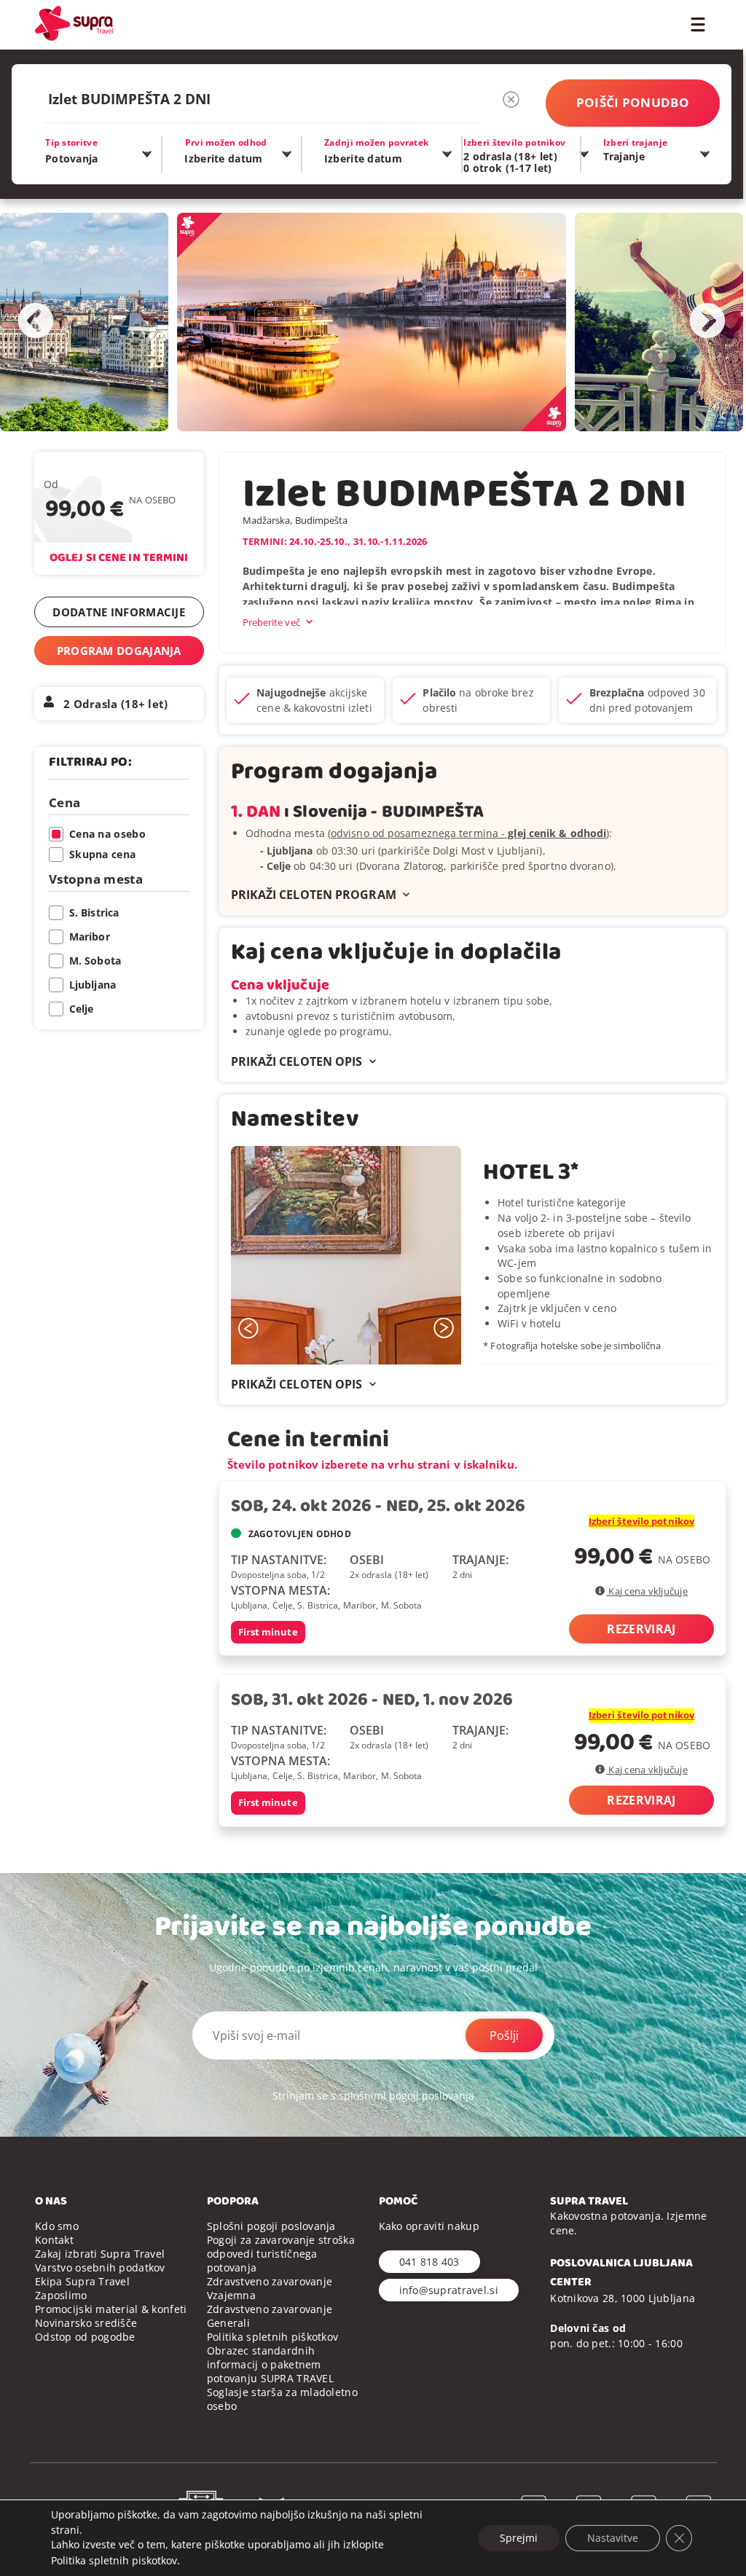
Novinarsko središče (86, 2323)
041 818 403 (429, 2262)
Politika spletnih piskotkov (114, 2560)
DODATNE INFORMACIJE (119, 612)
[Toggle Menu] (698, 23)
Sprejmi (519, 2538)
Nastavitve (613, 2538)
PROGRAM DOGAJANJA (119, 651)
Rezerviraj (641, 1629)
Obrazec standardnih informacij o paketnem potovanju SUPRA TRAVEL (270, 2364)
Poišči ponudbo (633, 102)
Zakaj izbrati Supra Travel (100, 2254)
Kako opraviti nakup (429, 2226)
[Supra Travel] (74, 23)
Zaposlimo (61, 2295)
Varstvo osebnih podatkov (100, 2267)
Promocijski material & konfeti (111, 2309)
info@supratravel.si (449, 2290)
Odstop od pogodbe (85, 2337)
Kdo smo (57, 2226)
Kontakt (54, 2240)
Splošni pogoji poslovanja (271, 2226)
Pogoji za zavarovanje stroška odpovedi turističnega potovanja (281, 2254)
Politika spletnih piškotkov (273, 2337)
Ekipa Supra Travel (82, 2281)
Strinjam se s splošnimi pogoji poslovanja (373, 2096)
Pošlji (504, 2035)
